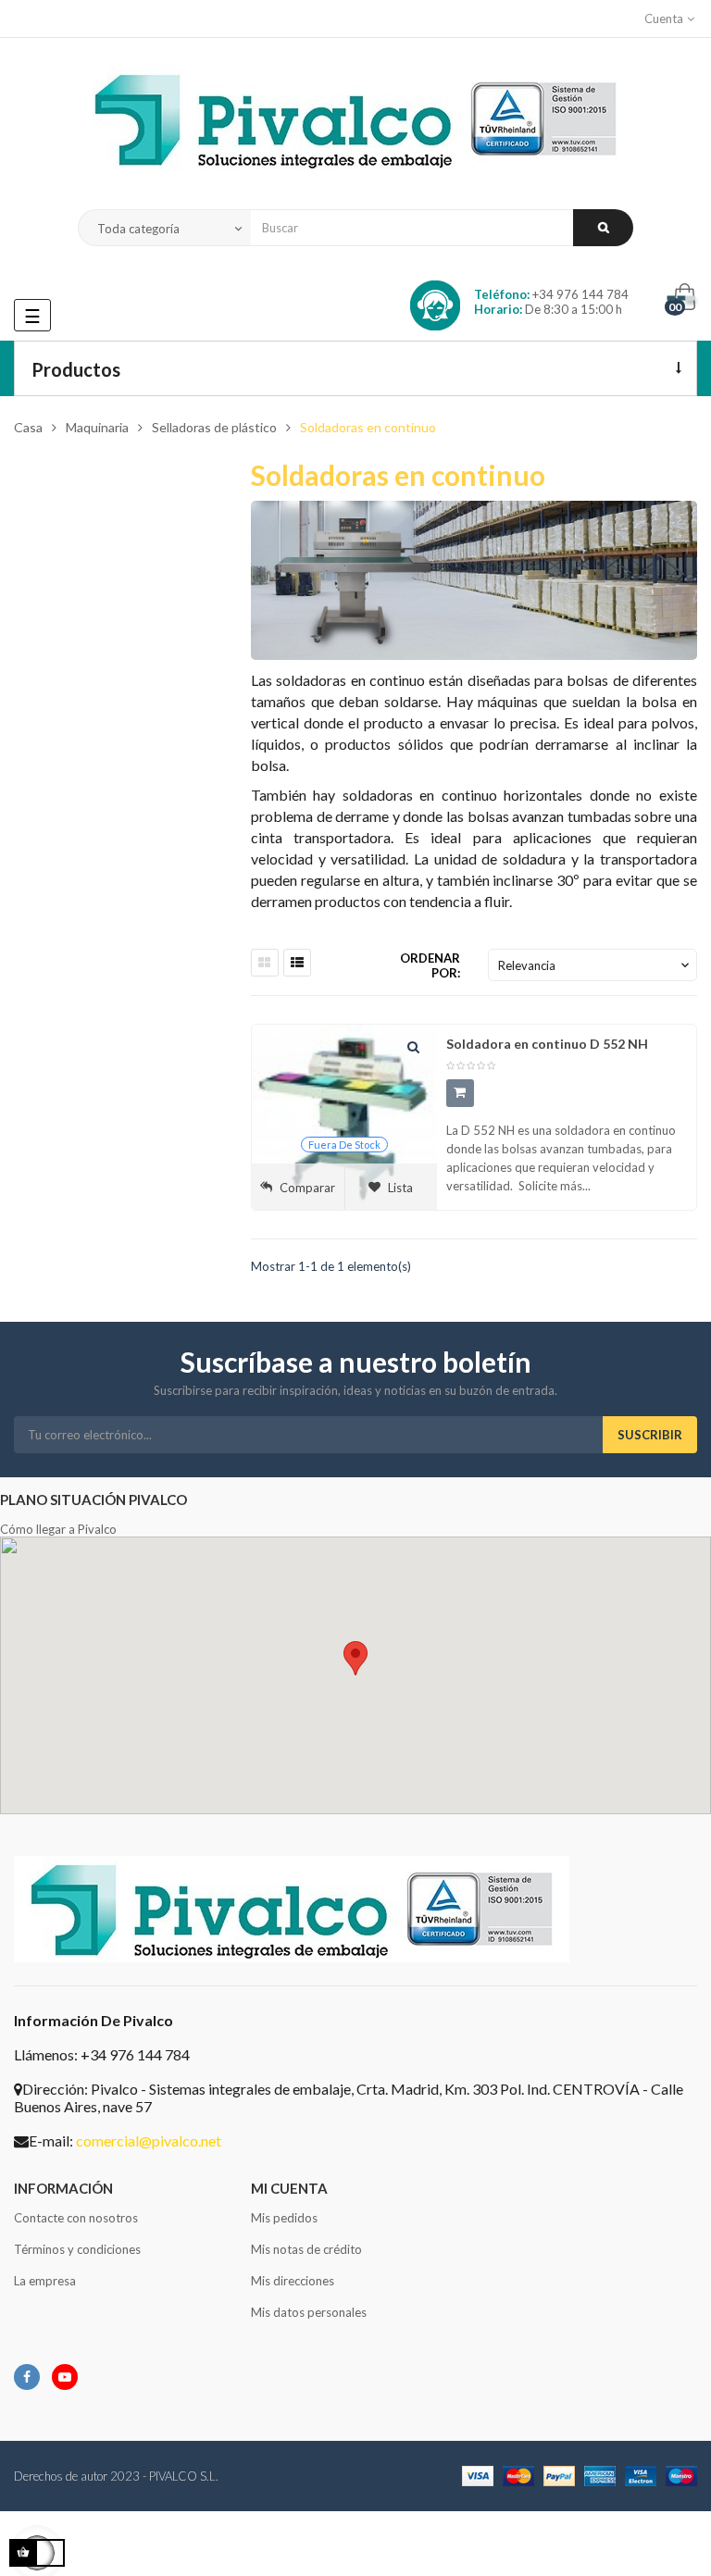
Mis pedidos (284, 2218)
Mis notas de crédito (306, 2249)
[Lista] (297, 963)
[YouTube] (65, 2377)
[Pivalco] (355, 124)
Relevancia (595, 965)
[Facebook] (27, 2377)
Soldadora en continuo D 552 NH (547, 1044)
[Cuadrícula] (265, 963)
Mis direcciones (293, 2281)
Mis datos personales (309, 2312)
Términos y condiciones (77, 2249)
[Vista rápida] (414, 1048)
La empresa (45, 2281)
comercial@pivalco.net (149, 2140)
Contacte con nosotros (76, 2218)
